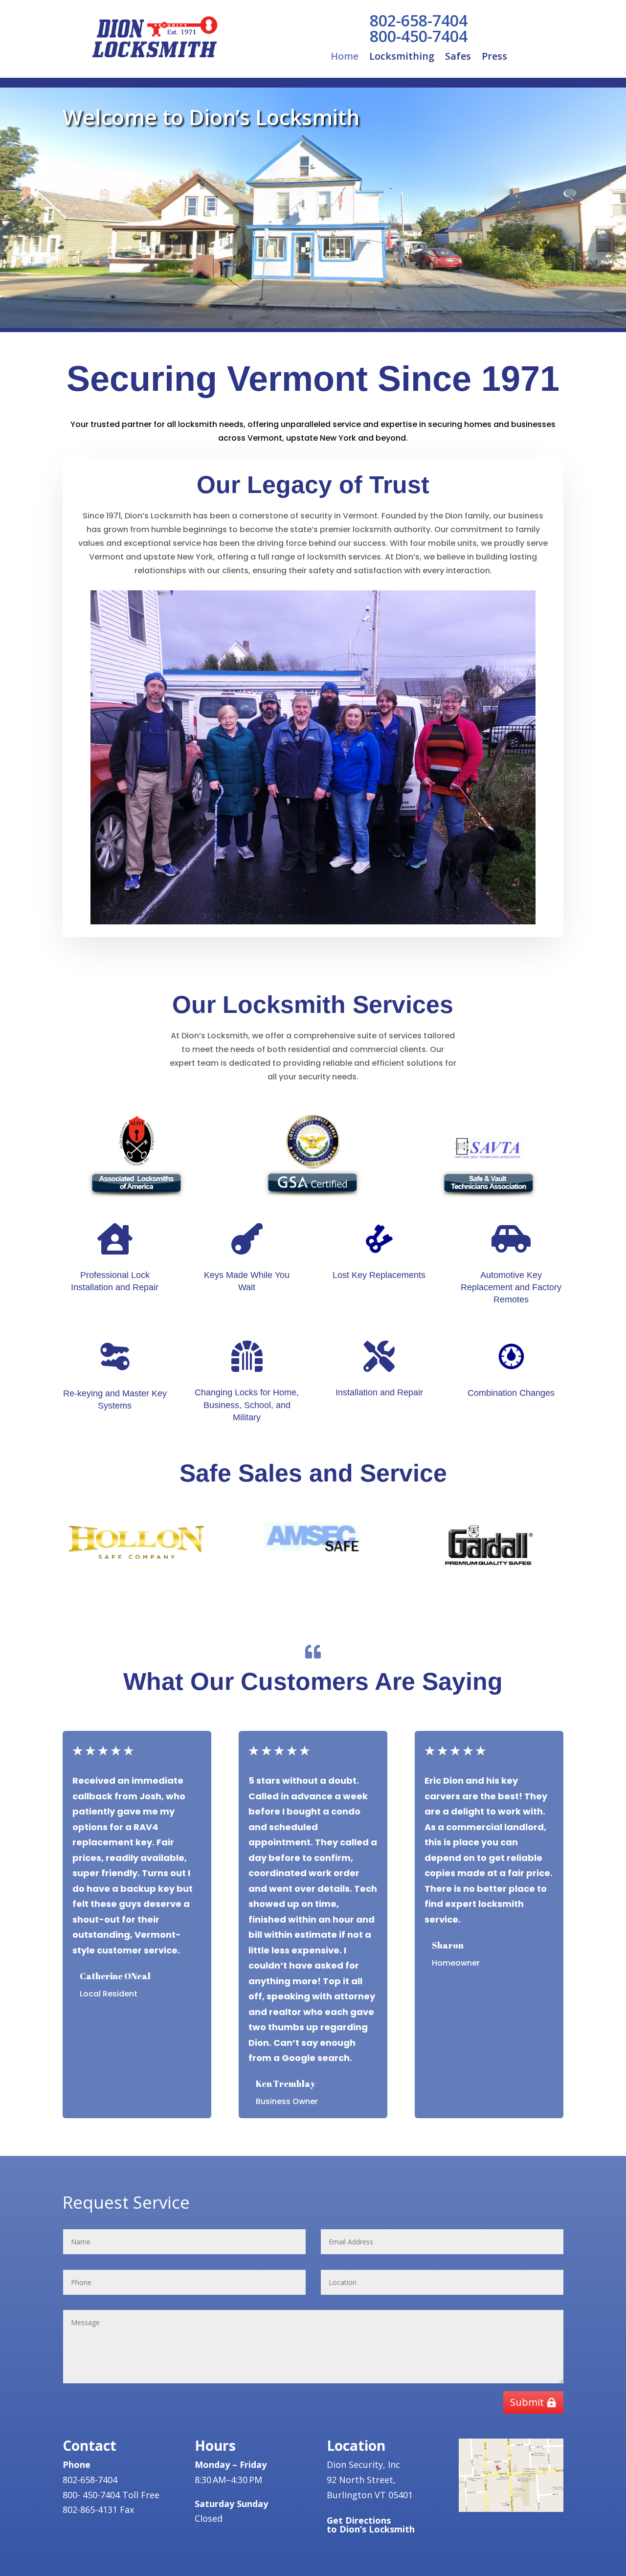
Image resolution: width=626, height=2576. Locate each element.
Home (345, 58)
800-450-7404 (419, 36)
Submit (527, 2402)
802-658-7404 (419, 20)
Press (494, 58)
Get (371, 2525)
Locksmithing (402, 58)
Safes (458, 58)
